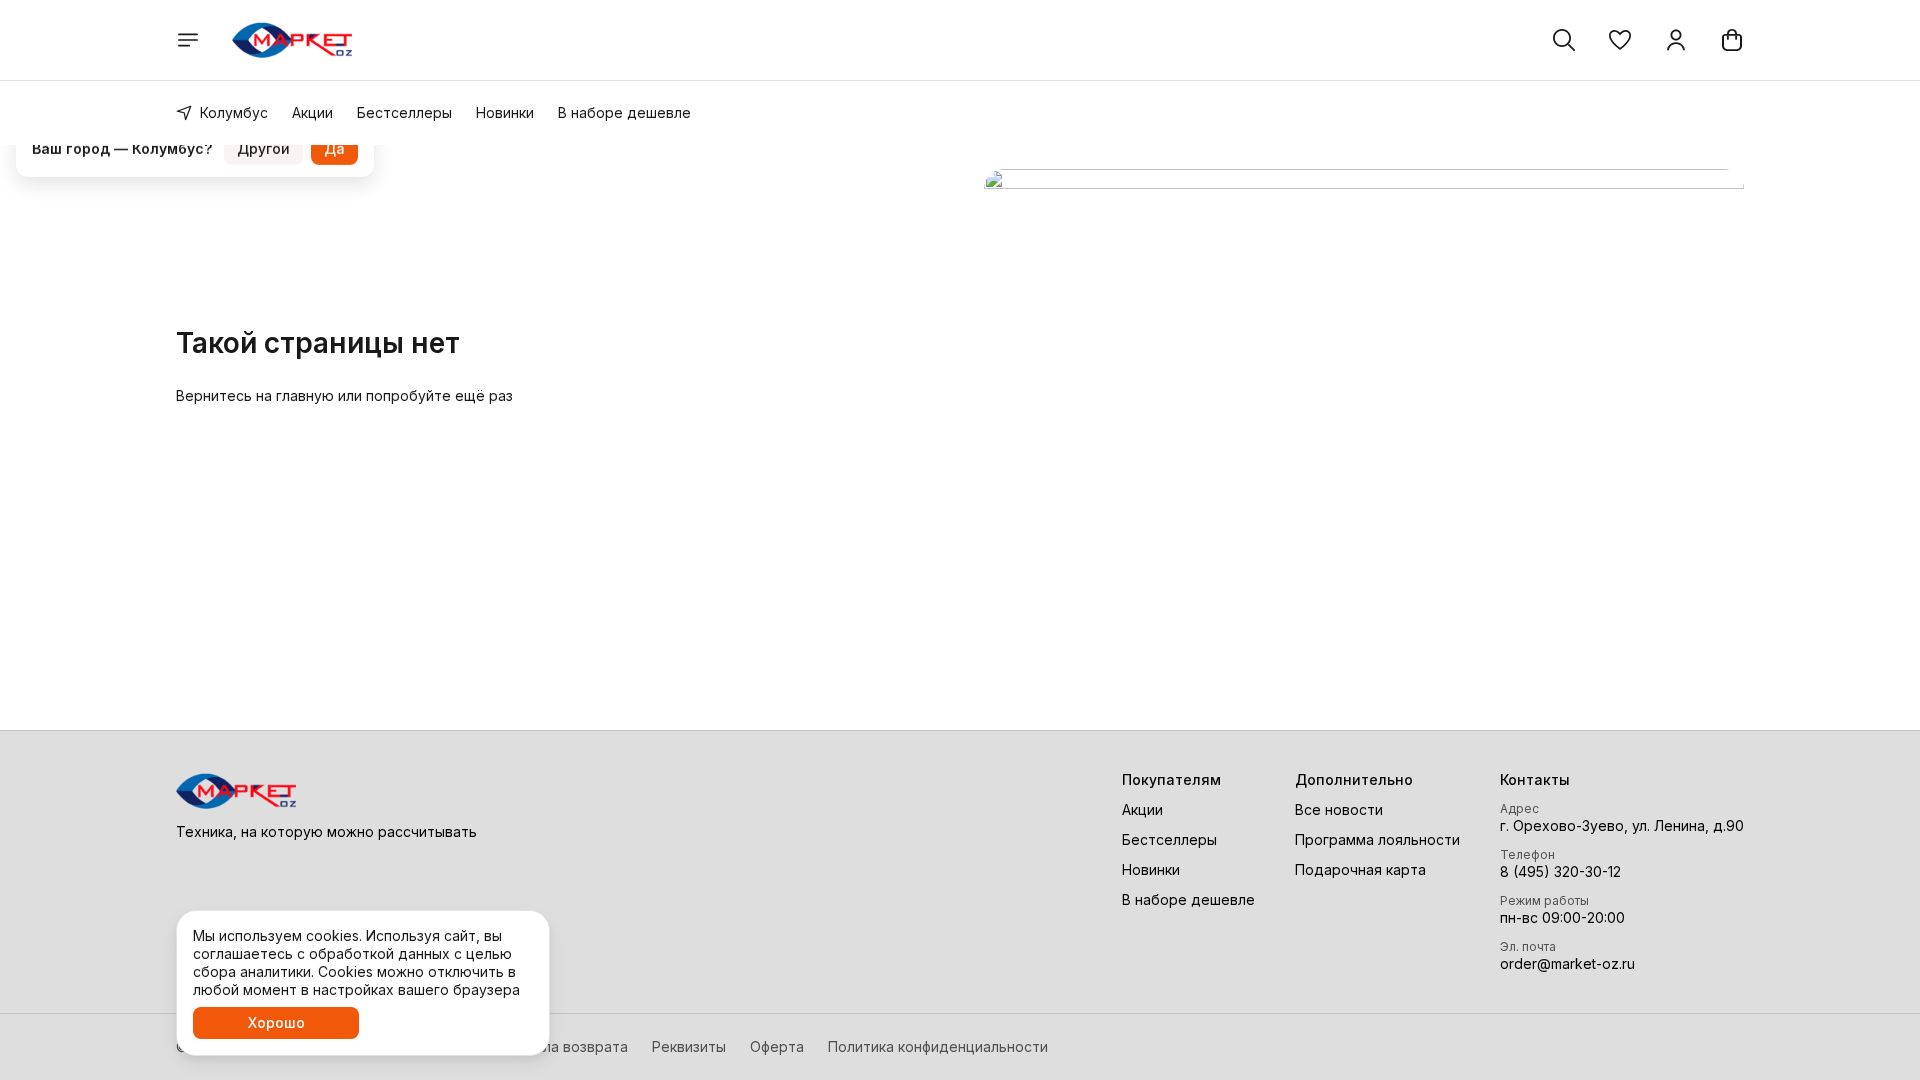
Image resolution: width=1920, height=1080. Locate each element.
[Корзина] (1732, 40)
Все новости (1339, 809)
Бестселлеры (404, 112)
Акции (312, 112)
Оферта (777, 1046)
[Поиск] (1564, 40)
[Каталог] (188, 40)
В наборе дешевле (624, 112)
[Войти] (1676, 40)
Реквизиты (689, 1046)
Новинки (505, 112)
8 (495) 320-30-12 (1560, 871)
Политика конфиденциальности (938, 1046)
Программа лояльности (1377, 839)
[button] (1620, 40)
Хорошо (276, 1022)
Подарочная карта (1360, 869)
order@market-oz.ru (1567, 963)
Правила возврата (564, 1046)
